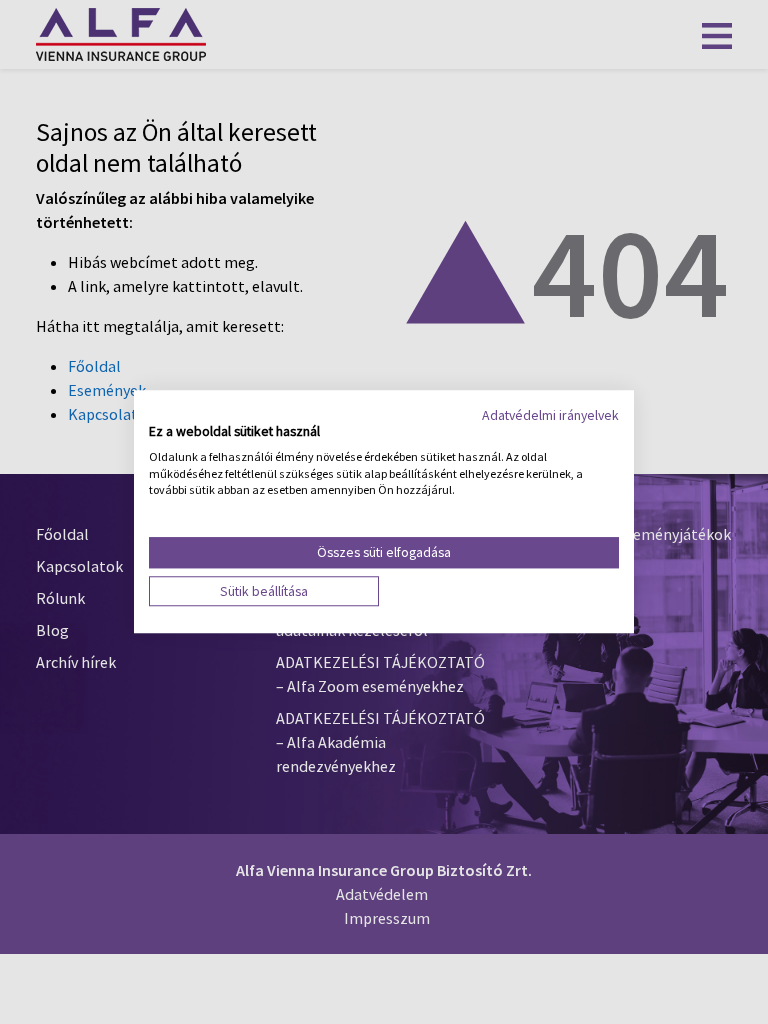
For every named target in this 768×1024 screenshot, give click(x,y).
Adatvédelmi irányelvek (550, 415)
